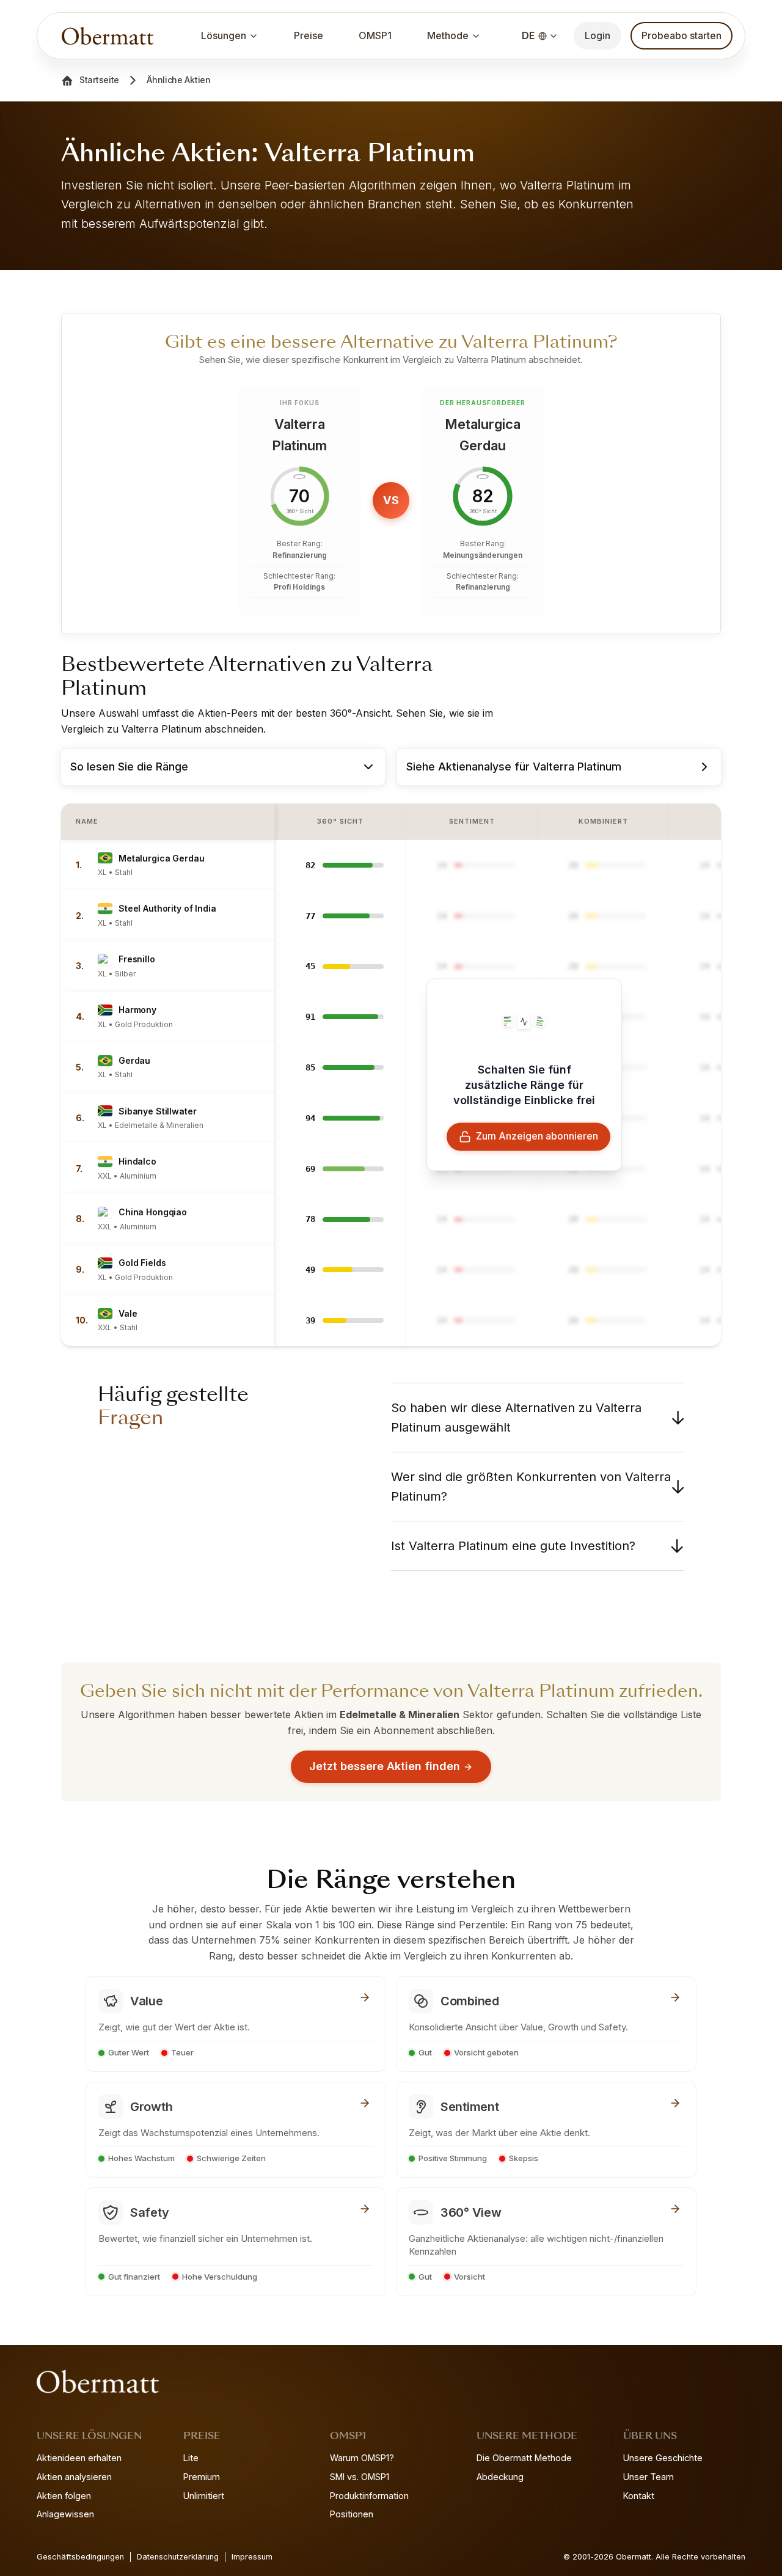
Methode (448, 35)
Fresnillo (137, 959)
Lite (191, 2458)
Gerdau (134, 1060)
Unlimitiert (204, 2496)
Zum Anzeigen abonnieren (537, 1136)
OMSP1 (375, 35)
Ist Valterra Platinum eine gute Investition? (513, 1546)
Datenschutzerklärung (178, 2557)
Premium (202, 2477)
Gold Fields (142, 1263)
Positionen (352, 2514)
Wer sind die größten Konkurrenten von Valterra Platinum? (531, 1487)
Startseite (99, 80)
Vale (128, 1313)
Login (597, 35)
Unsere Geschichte (663, 2458)
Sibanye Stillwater (157, 1111)
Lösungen (224, 35)
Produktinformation (369, 2496)
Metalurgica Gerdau (161, 858)
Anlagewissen (65, 2514)
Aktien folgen (64, 2496)
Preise (309, 35)
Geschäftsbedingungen (80, 2557)
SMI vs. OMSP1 (360, 2477)
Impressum (252, 2557)
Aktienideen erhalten (79, 2458)
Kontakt (639, 2496)
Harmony (137, 1010)
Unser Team (649, 2477)
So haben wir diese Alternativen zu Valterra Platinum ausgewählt (516, 1418)
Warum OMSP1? (362, 2458)
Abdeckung (500, 2477)
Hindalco (137, 1161)
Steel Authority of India (167, 908)
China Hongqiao (153, 1212)
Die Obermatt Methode (524, 2458)
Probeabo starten (682, 35)
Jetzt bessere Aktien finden (385, 1766)
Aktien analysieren (74, 2477)
